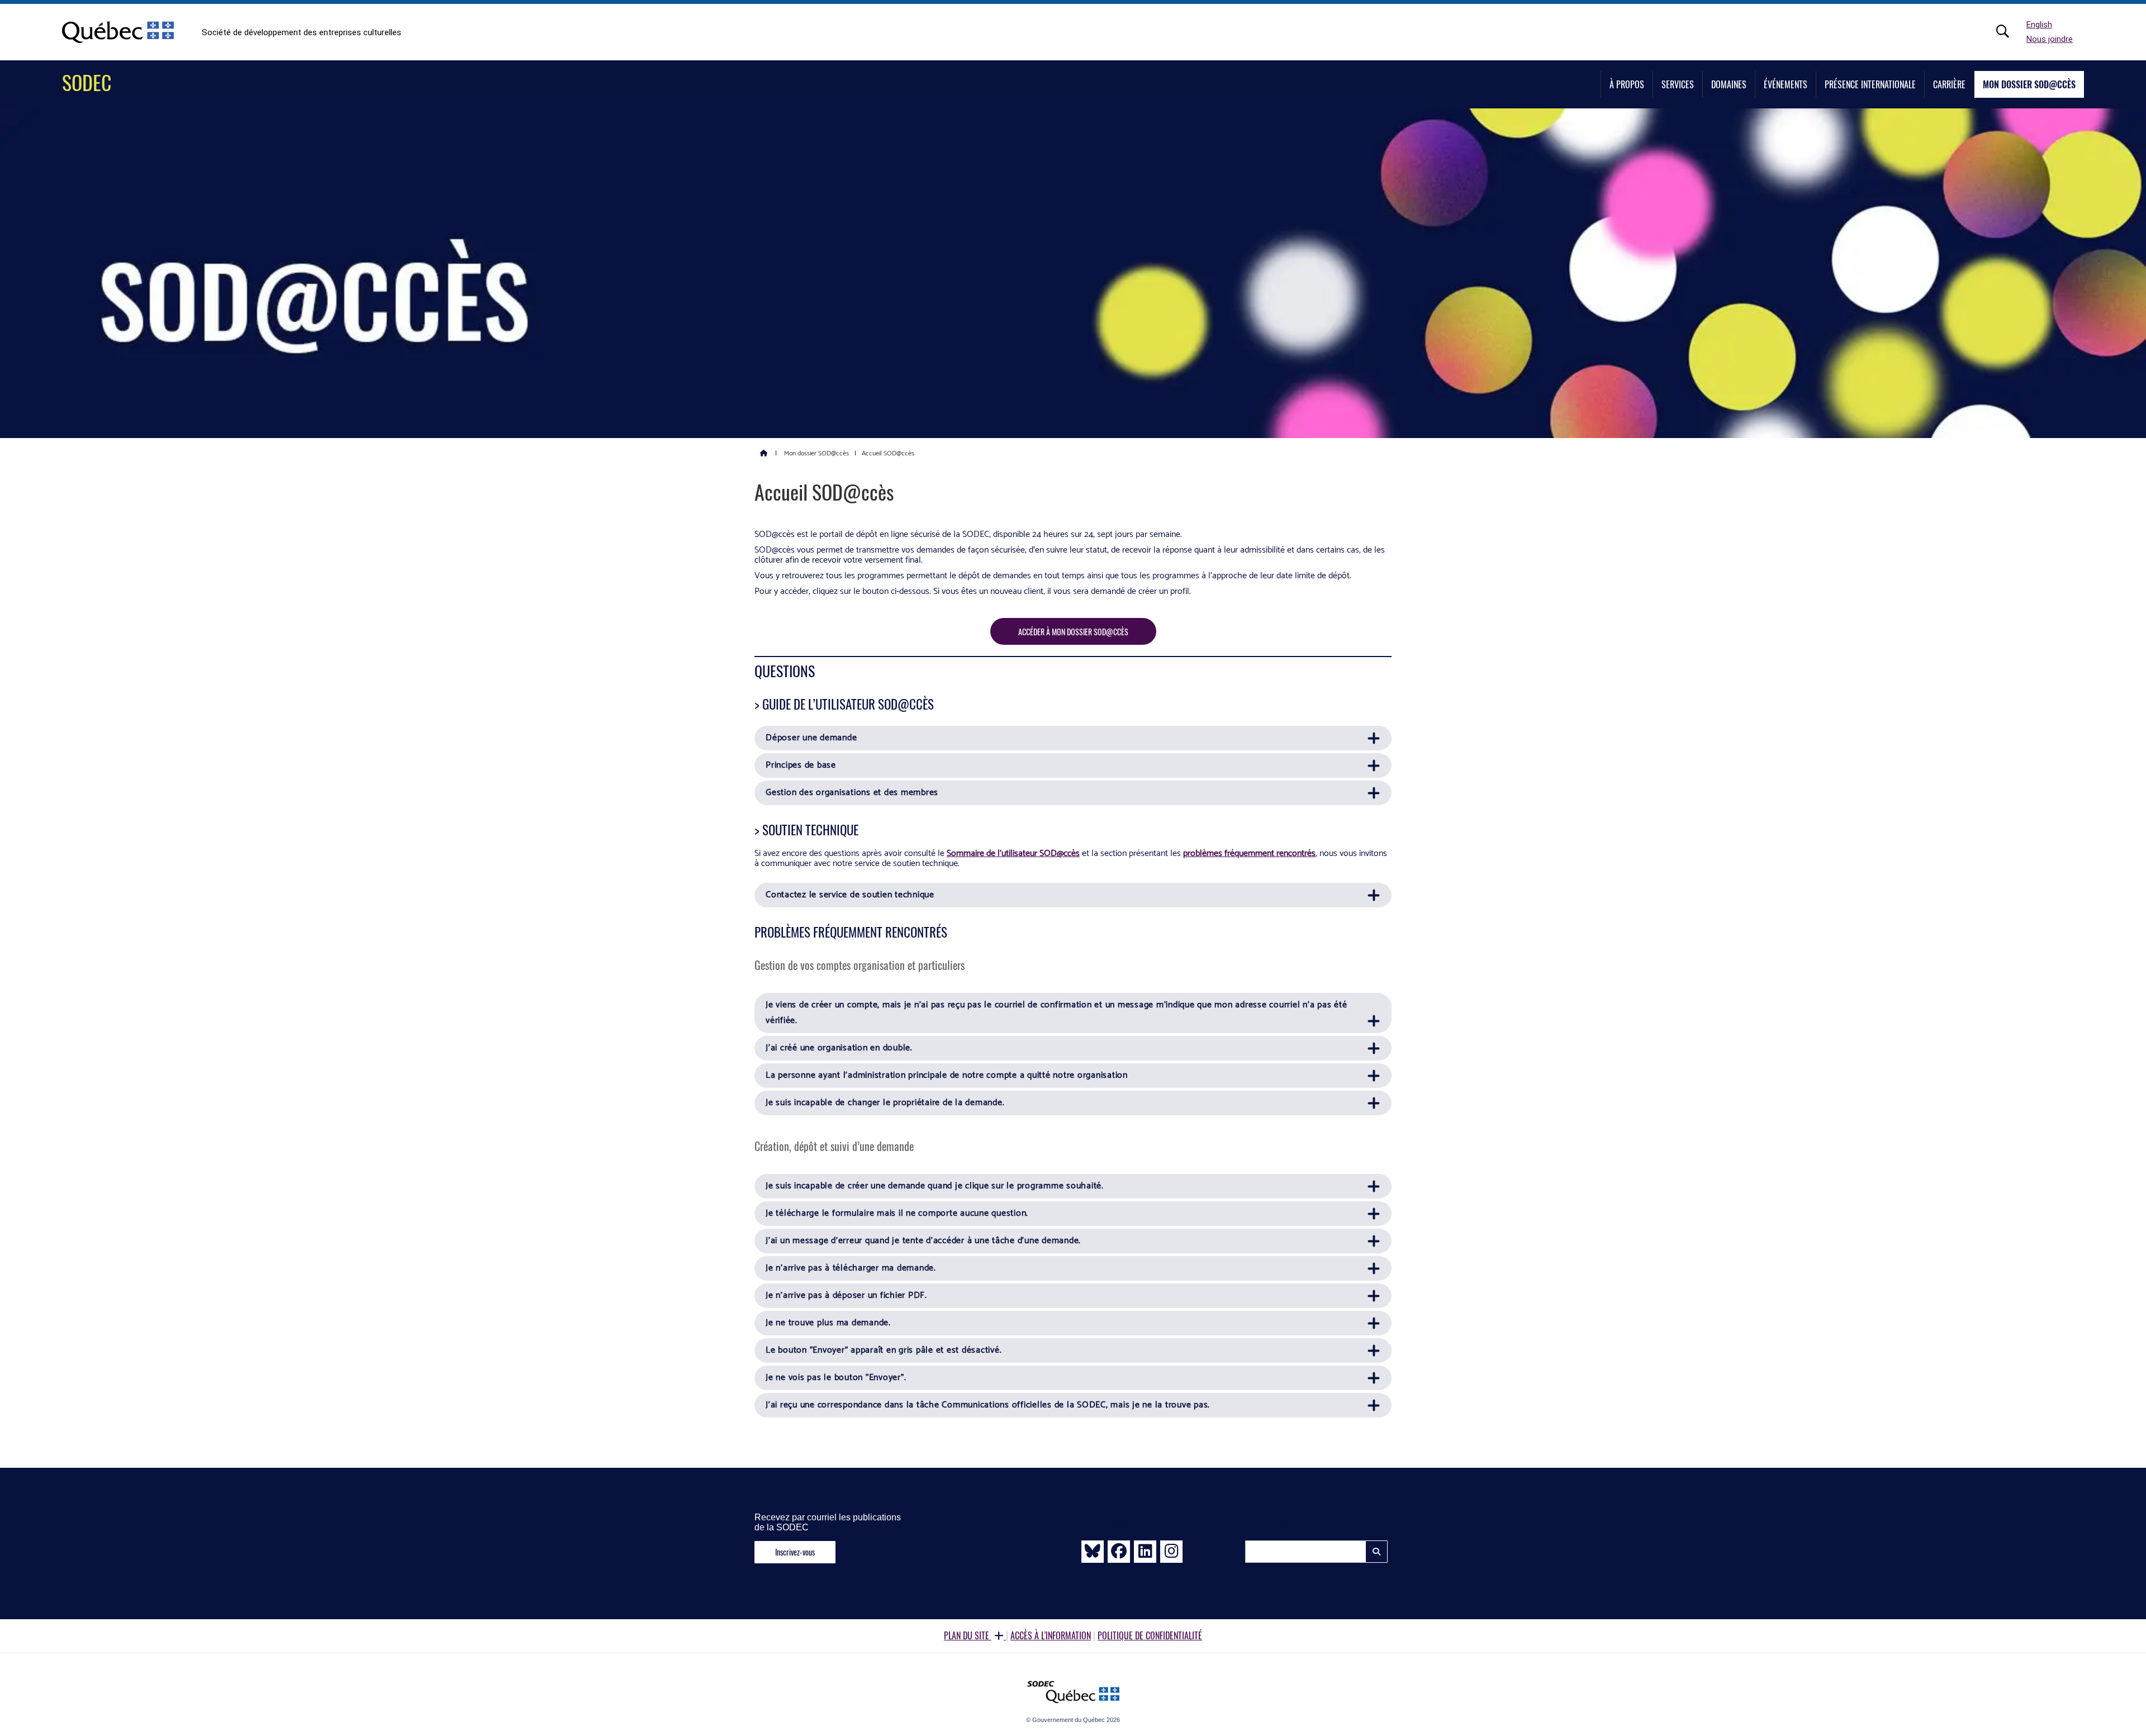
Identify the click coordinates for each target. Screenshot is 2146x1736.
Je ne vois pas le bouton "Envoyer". (836, 1378)
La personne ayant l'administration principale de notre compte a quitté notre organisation (947, 1075)
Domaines (1729, 84)
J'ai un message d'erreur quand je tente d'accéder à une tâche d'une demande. (923, 1241)
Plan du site (968, 1635)
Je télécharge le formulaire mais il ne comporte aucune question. (898, 1213)
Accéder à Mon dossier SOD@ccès (1073, 632)
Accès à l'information (1051, 1635)
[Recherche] (2009, 31)
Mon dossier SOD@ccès (2029, 84)
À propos (1627, 84)
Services (1678, 84)
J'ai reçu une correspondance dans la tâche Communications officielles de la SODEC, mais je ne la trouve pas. (988, 1405)
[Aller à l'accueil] (764, 453)
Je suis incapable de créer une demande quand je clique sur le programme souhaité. (935, 1186)
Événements (1786, 84)
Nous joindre (2050, 39)
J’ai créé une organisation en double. (839, 1048)
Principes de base (801, 765)
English (2039, 25)
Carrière (1949, 84)
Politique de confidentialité (1150, 1635)
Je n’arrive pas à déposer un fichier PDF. (846, 1295)
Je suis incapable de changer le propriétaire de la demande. (885, 1103)
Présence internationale (1870, 84)
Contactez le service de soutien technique (850, 895)
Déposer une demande (811, 738)
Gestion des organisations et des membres (852, 793)
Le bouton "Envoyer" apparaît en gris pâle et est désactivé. (884, 1350)
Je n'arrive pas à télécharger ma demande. (851, 1268)
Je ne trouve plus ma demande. (828, 1323)
